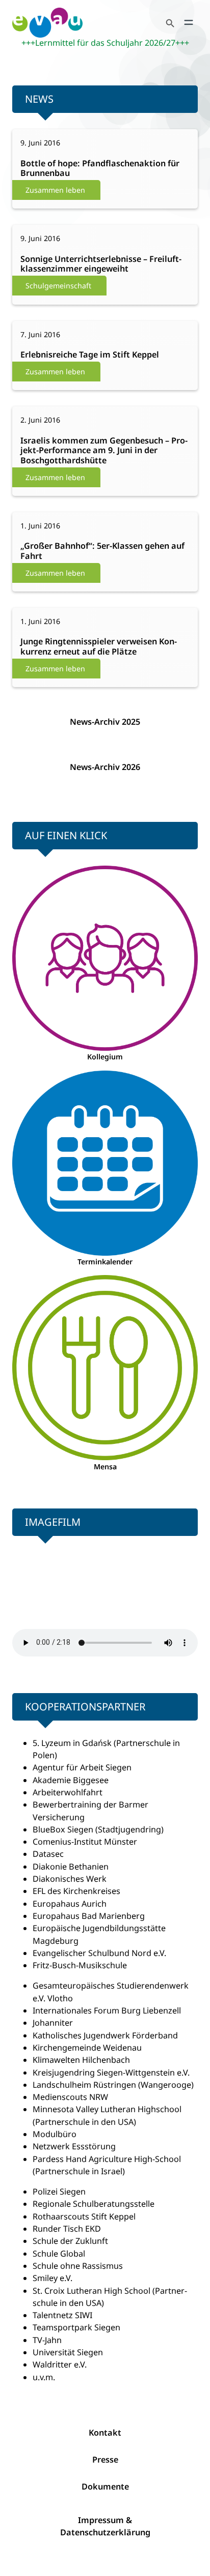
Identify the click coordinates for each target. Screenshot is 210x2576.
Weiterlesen (48, 169)
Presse (105, 2460)
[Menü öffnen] (189, 22)
